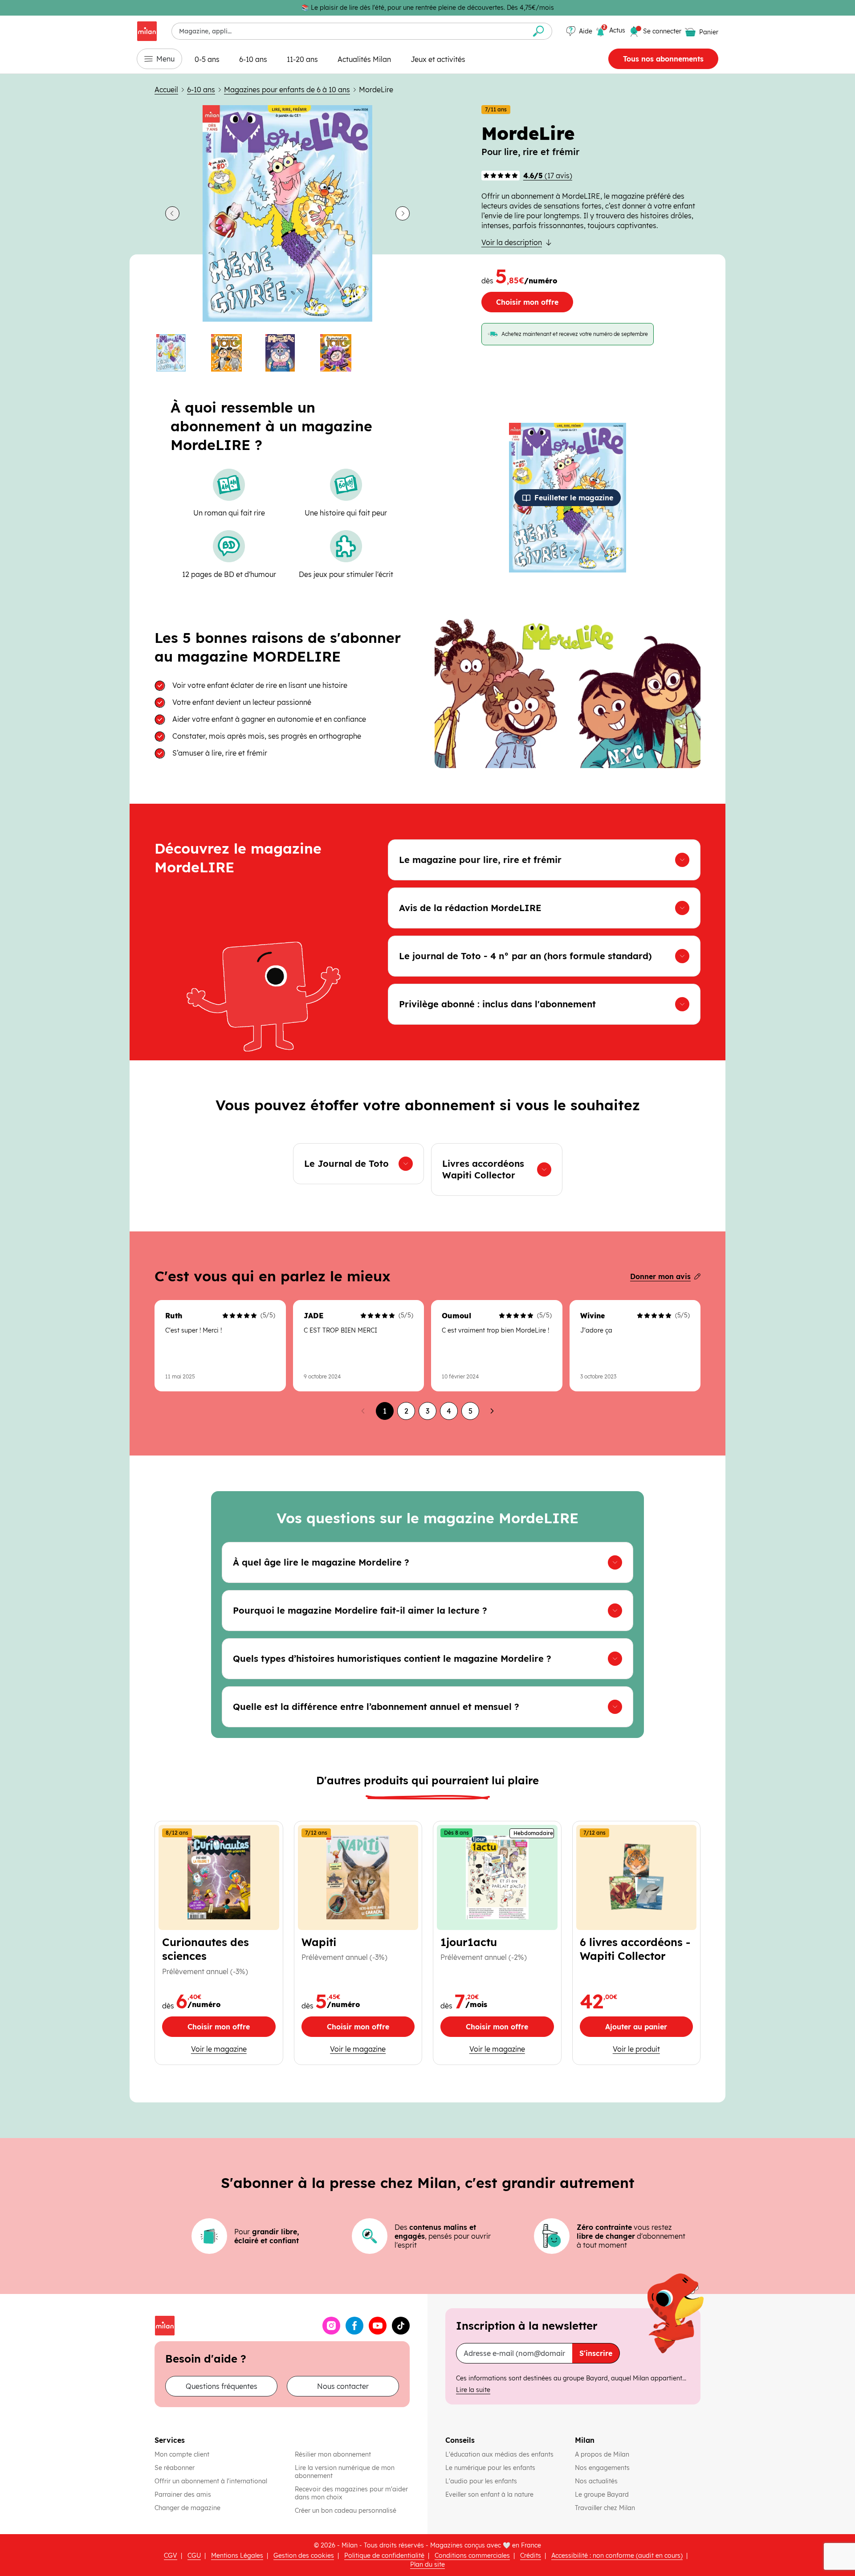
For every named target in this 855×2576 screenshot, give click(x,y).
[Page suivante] (492, 1411)
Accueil (166, 90)
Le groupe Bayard (603, 2494)
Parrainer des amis (183, 2494)
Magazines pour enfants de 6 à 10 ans (287, 90)
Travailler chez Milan (606, 2508)
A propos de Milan (602, 2454)
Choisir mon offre (527, 302)
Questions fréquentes (222, 2386)
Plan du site (427, 2564)
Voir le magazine (233, 2049)
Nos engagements (603, 2468)
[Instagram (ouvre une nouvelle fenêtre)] (331, 2326)
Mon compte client (182, 2454)
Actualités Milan (364, 59)
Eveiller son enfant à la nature (490, 2494)
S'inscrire (596, 2353)
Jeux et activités (438, 59)
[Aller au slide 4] (342, 353)
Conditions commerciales (472, 2556)
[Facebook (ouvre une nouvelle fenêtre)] (354, 2326)
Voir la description (512, 242)
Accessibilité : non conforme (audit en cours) (617, 2556)
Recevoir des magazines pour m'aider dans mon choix (351, 2493)
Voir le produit (653, 2049)
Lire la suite (473, 2390)
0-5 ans (207, 59)
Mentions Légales (237, 2556)
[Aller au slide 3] (287, 353)
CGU (194, 2556)
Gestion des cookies (304, 2556)
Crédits (531, 2556)
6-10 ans (253, 59)
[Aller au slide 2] (233, 353)
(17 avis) (548, 176)
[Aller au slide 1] (178, 353)
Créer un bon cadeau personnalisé (346, 2511)
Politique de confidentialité (384, 2556)
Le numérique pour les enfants (491, 2468)
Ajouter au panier (649, 2029)
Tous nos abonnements (663, 59)
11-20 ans (302, 59)
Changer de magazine (187, 2508)
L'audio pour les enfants (481, 2481)
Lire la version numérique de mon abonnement (345, 2472)
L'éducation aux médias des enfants (500, 2454)
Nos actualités (597, 2481)
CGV (171, 2556)
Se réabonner (175, 2468)
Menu (165, 59)
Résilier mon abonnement (333, 2454)
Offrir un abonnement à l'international (211, 2481)
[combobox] (348, 31)
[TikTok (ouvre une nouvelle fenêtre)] (401, 2326)
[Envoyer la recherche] (539, 31)
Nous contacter (343, 2386)
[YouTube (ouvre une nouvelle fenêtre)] (378, 2326)
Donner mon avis (660, 1276)
